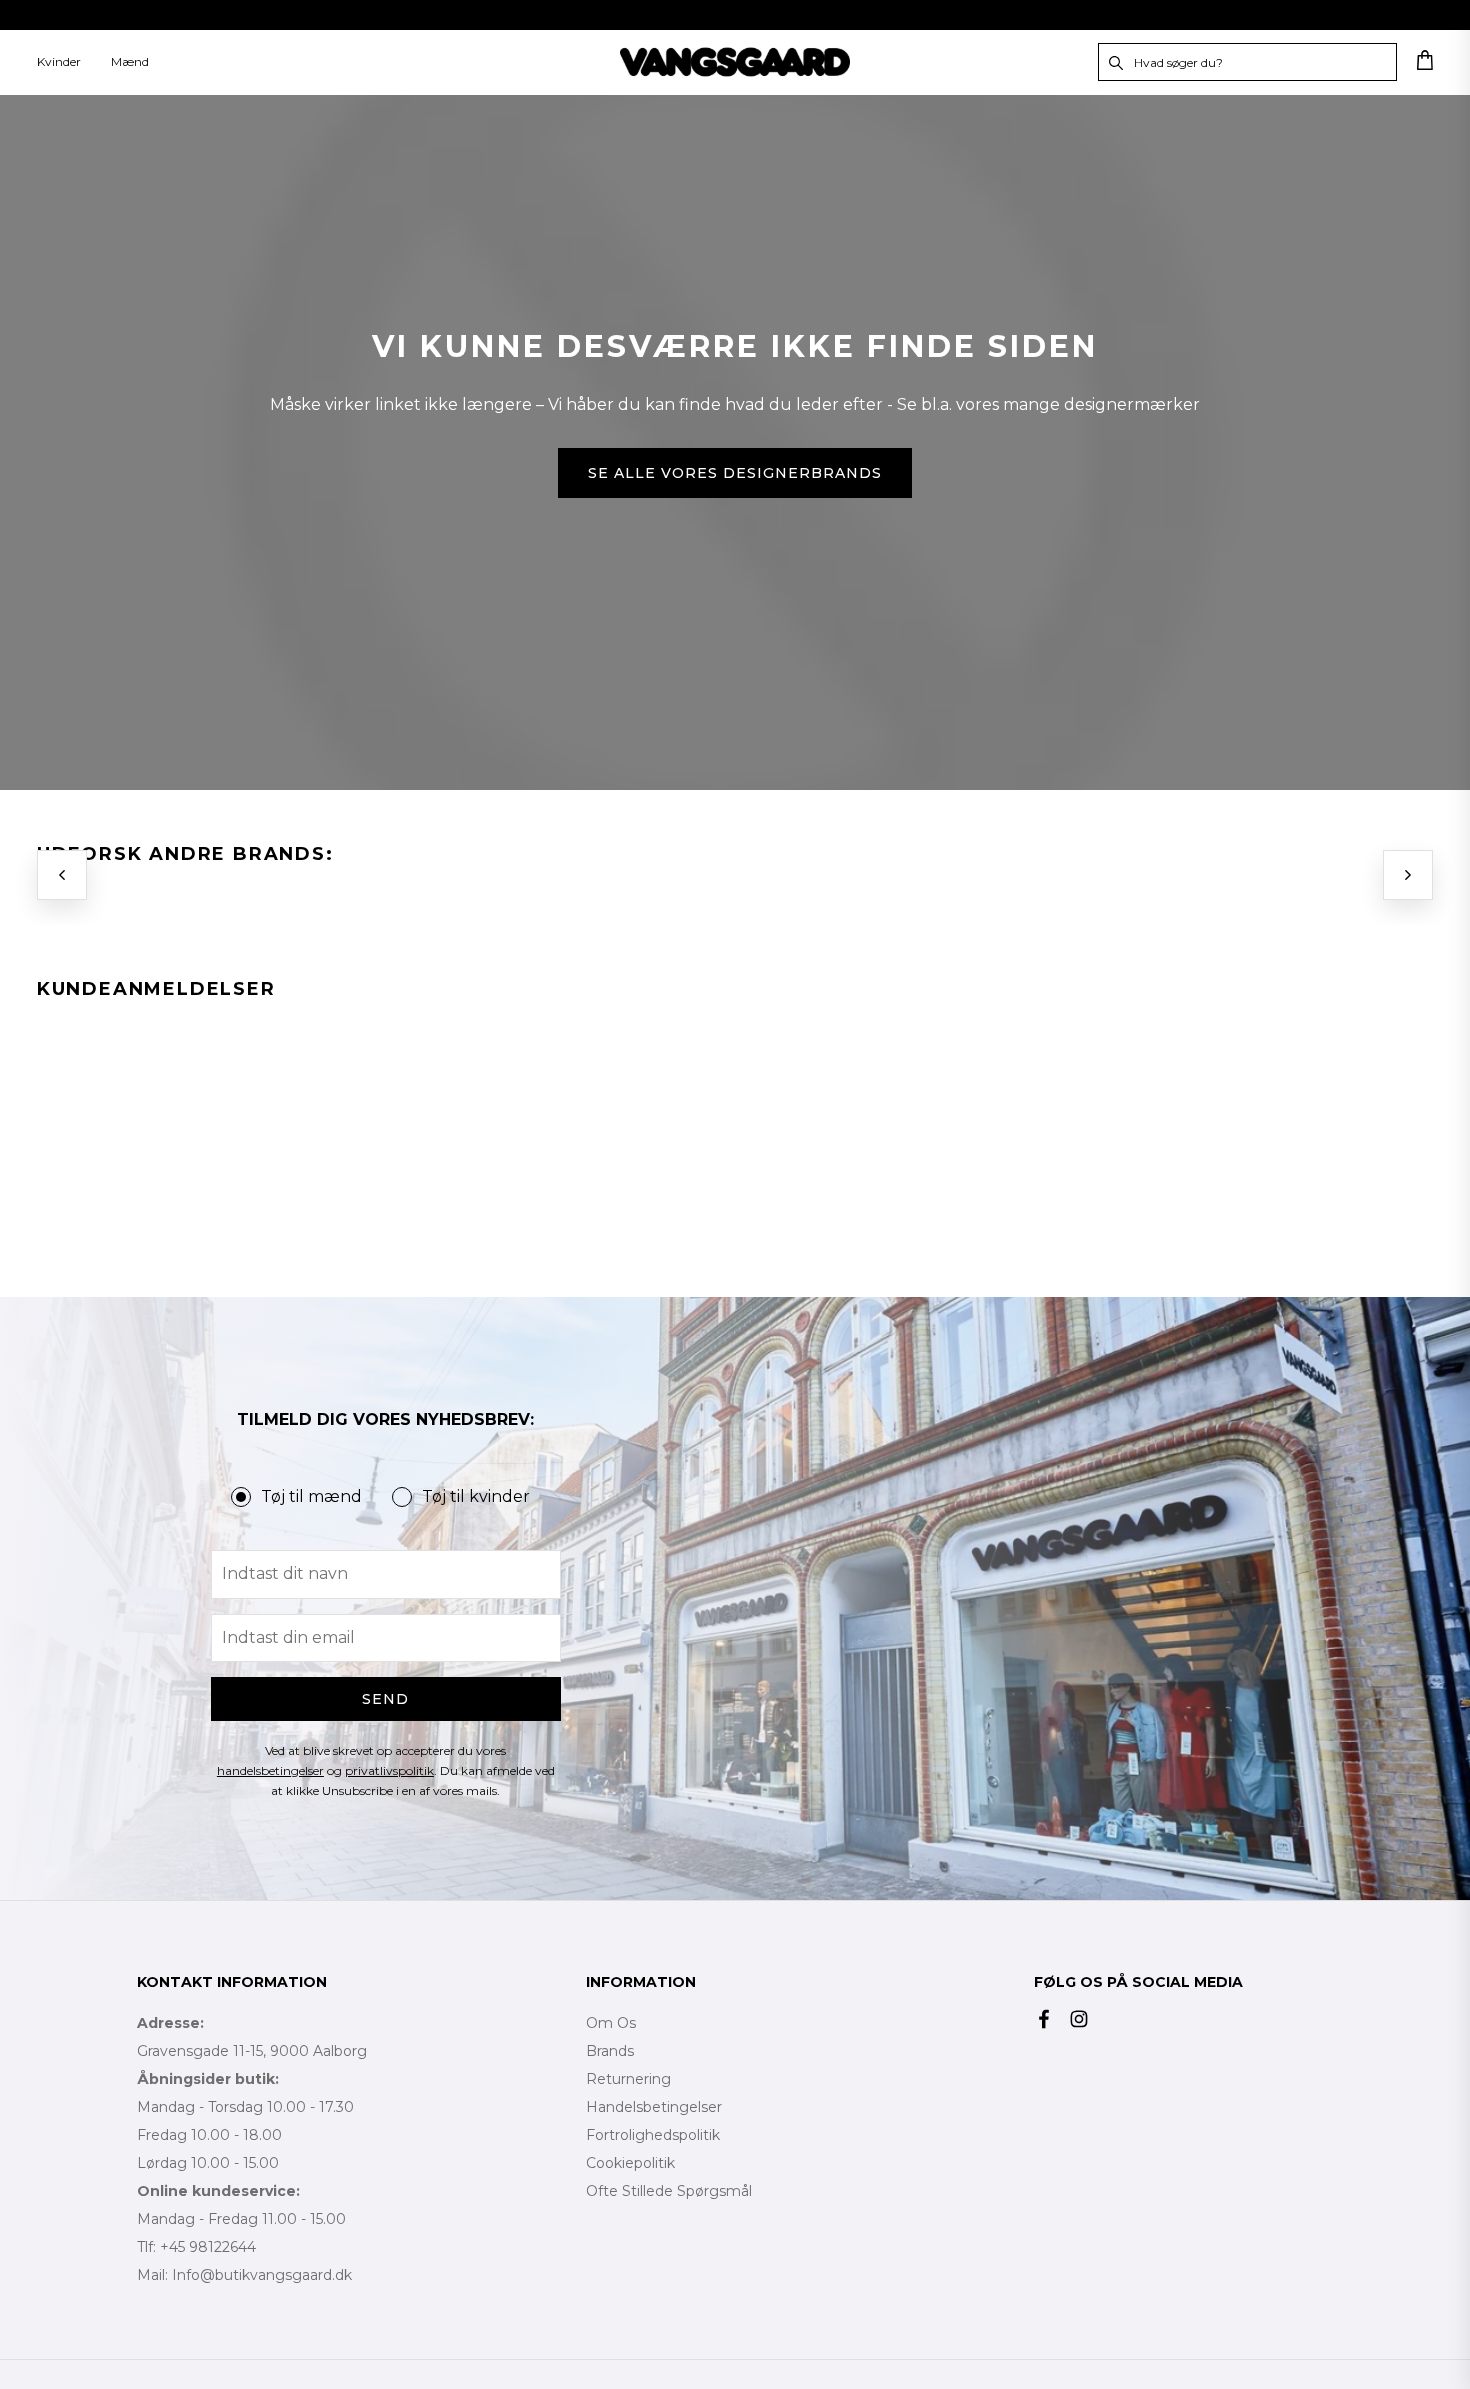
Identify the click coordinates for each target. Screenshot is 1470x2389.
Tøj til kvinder (476, 1496)
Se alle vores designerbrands (734, 473)
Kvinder (59, 61)
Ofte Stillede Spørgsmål (669, 2191)
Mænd (130, 61)
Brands (610, 2051)
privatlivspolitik (389, 1770)
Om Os (611, 2023)
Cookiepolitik (630, 2163)
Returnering (628, 2079)
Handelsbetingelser (654, 2107)
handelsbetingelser (270, 1770)
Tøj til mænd (311, 1496)
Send (385, 1699)
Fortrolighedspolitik (653, 2135)
